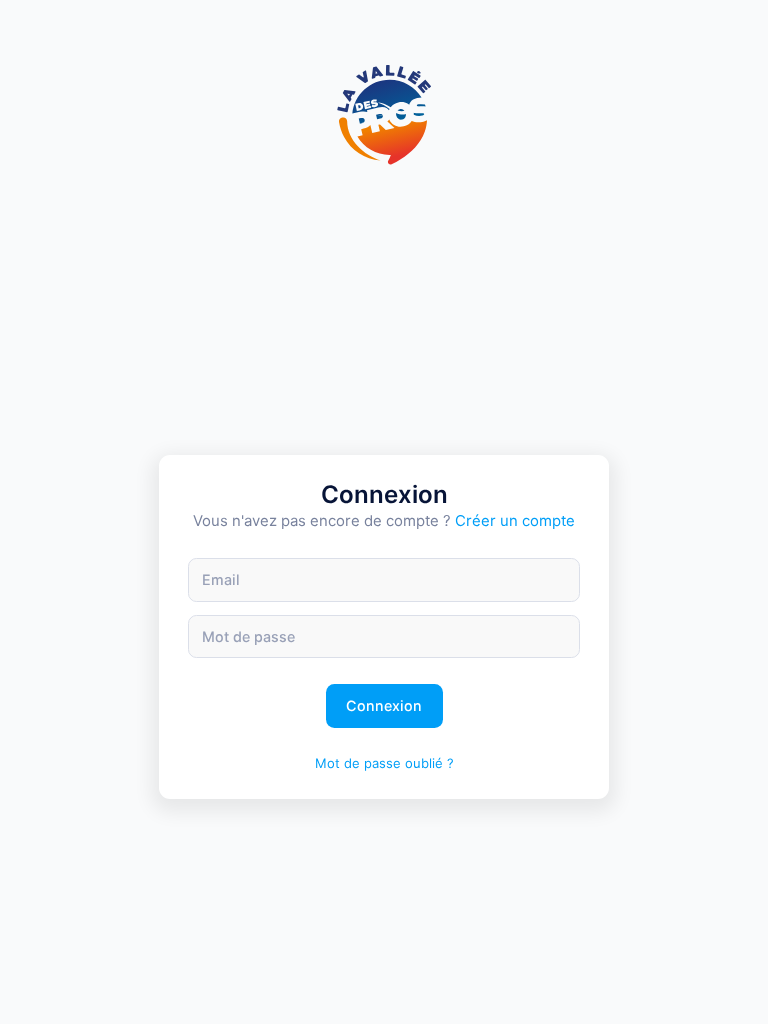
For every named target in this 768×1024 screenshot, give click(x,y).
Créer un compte (515, 521)
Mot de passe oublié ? (384, 763)
